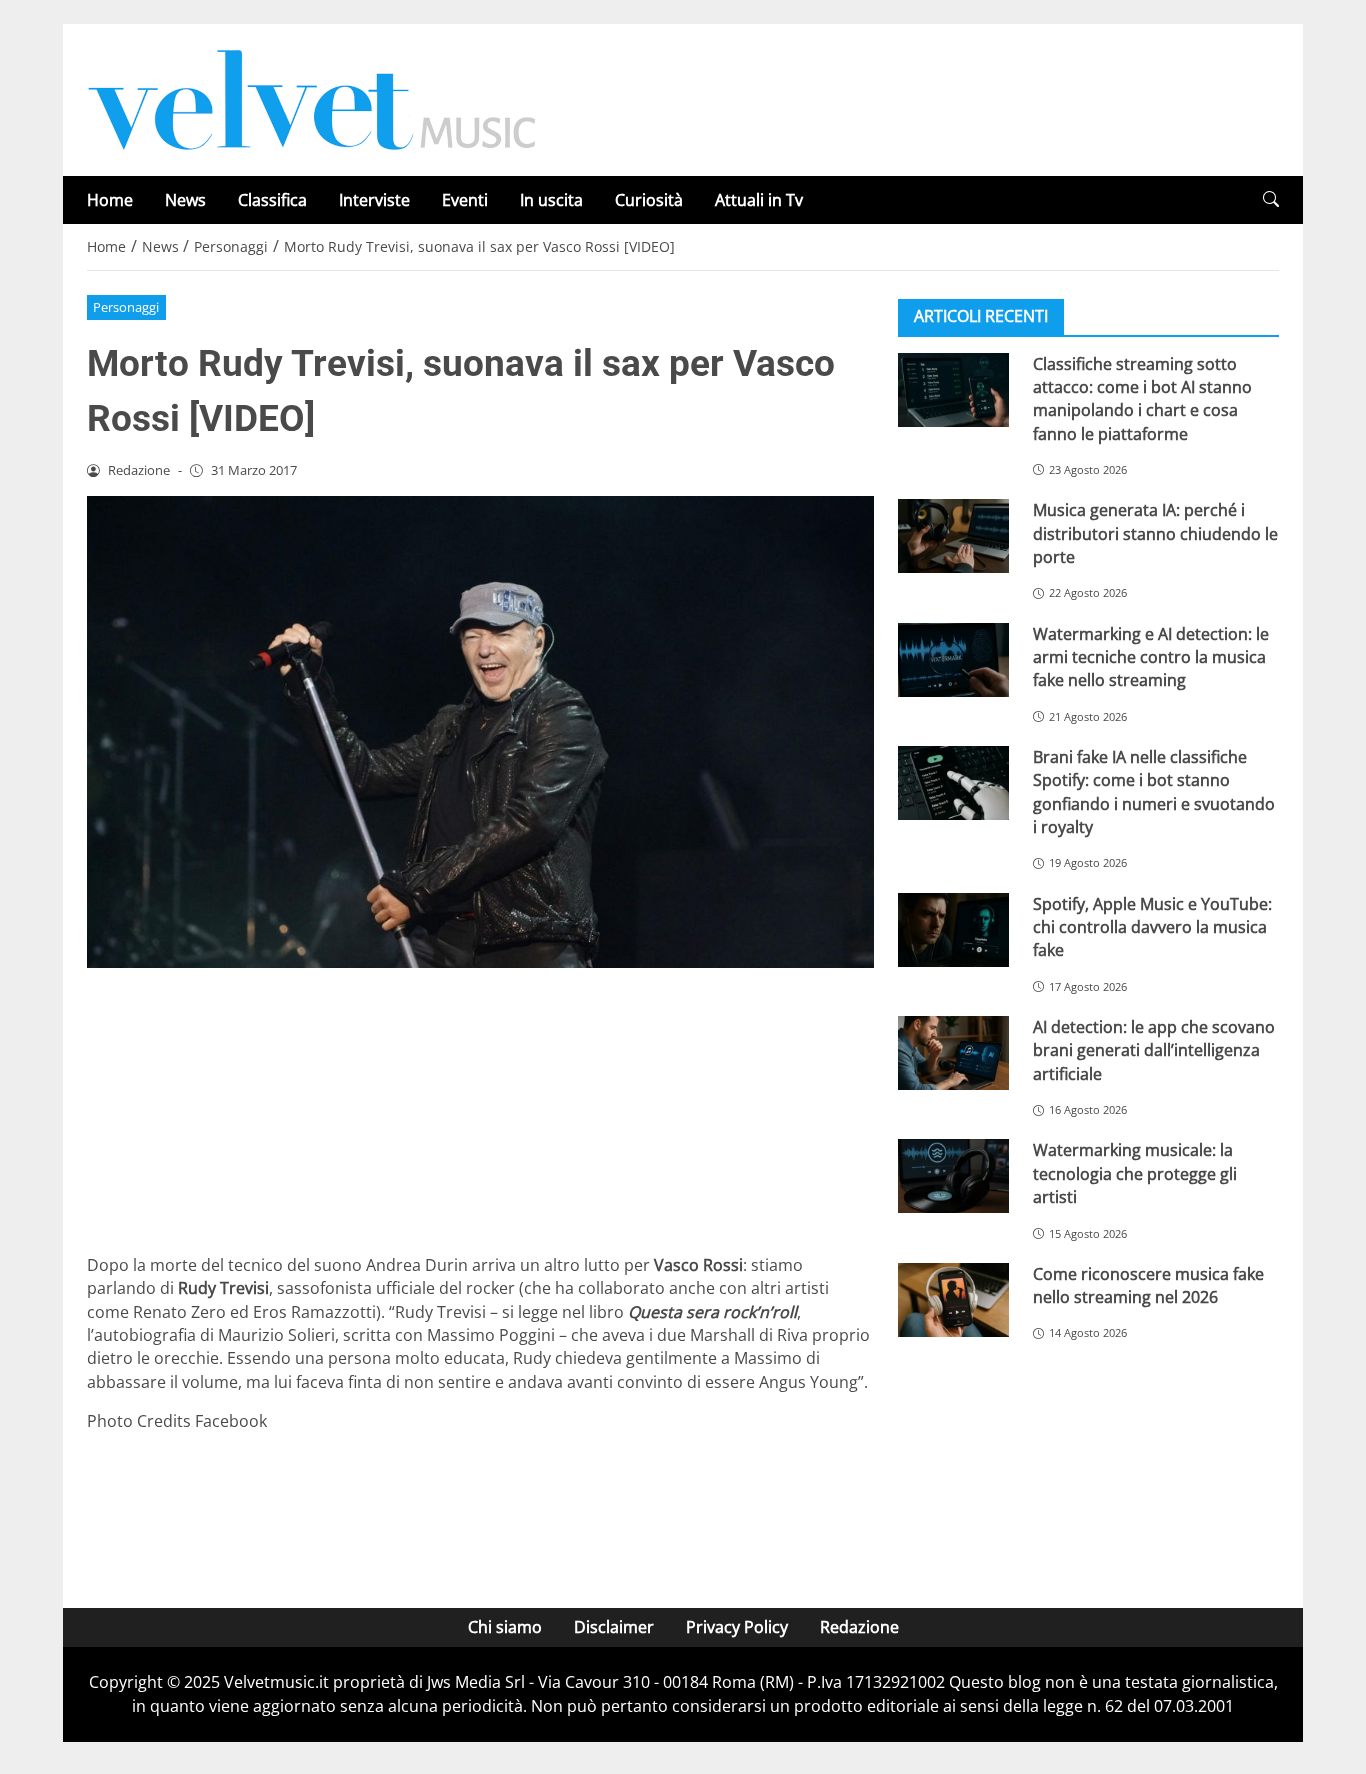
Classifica (272, 200)
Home (110, 200)
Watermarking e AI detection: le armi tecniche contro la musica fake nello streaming (1151, 656)
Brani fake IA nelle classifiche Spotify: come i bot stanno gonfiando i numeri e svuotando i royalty (1154, 791)
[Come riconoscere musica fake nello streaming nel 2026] (953, 1299)
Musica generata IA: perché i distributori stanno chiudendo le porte (1155, 533)
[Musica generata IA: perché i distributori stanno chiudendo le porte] (953, 536)
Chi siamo (505, 1627)
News (185, 200)
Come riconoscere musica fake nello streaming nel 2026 (1148, 1284)
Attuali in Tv (759, 200)
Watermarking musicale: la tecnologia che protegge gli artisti (1135, 1173)
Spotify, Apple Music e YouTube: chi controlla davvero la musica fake (1152, 926)
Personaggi (126, 307)
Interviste (374, 200)
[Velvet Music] (312, 98)
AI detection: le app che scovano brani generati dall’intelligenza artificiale (1154, 1049)
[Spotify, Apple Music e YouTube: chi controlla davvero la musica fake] (953, 929)
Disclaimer (614, 1627)
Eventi (465, 200)
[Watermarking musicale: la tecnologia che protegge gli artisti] (953, 1176)
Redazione (859, 1627)
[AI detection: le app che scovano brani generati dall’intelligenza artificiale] (953, 1052)
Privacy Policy (737, 1627)
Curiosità (649, 200)
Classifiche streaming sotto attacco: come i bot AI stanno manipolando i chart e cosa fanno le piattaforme (1142, 398)
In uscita (551, 200)
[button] (1271, 199)
